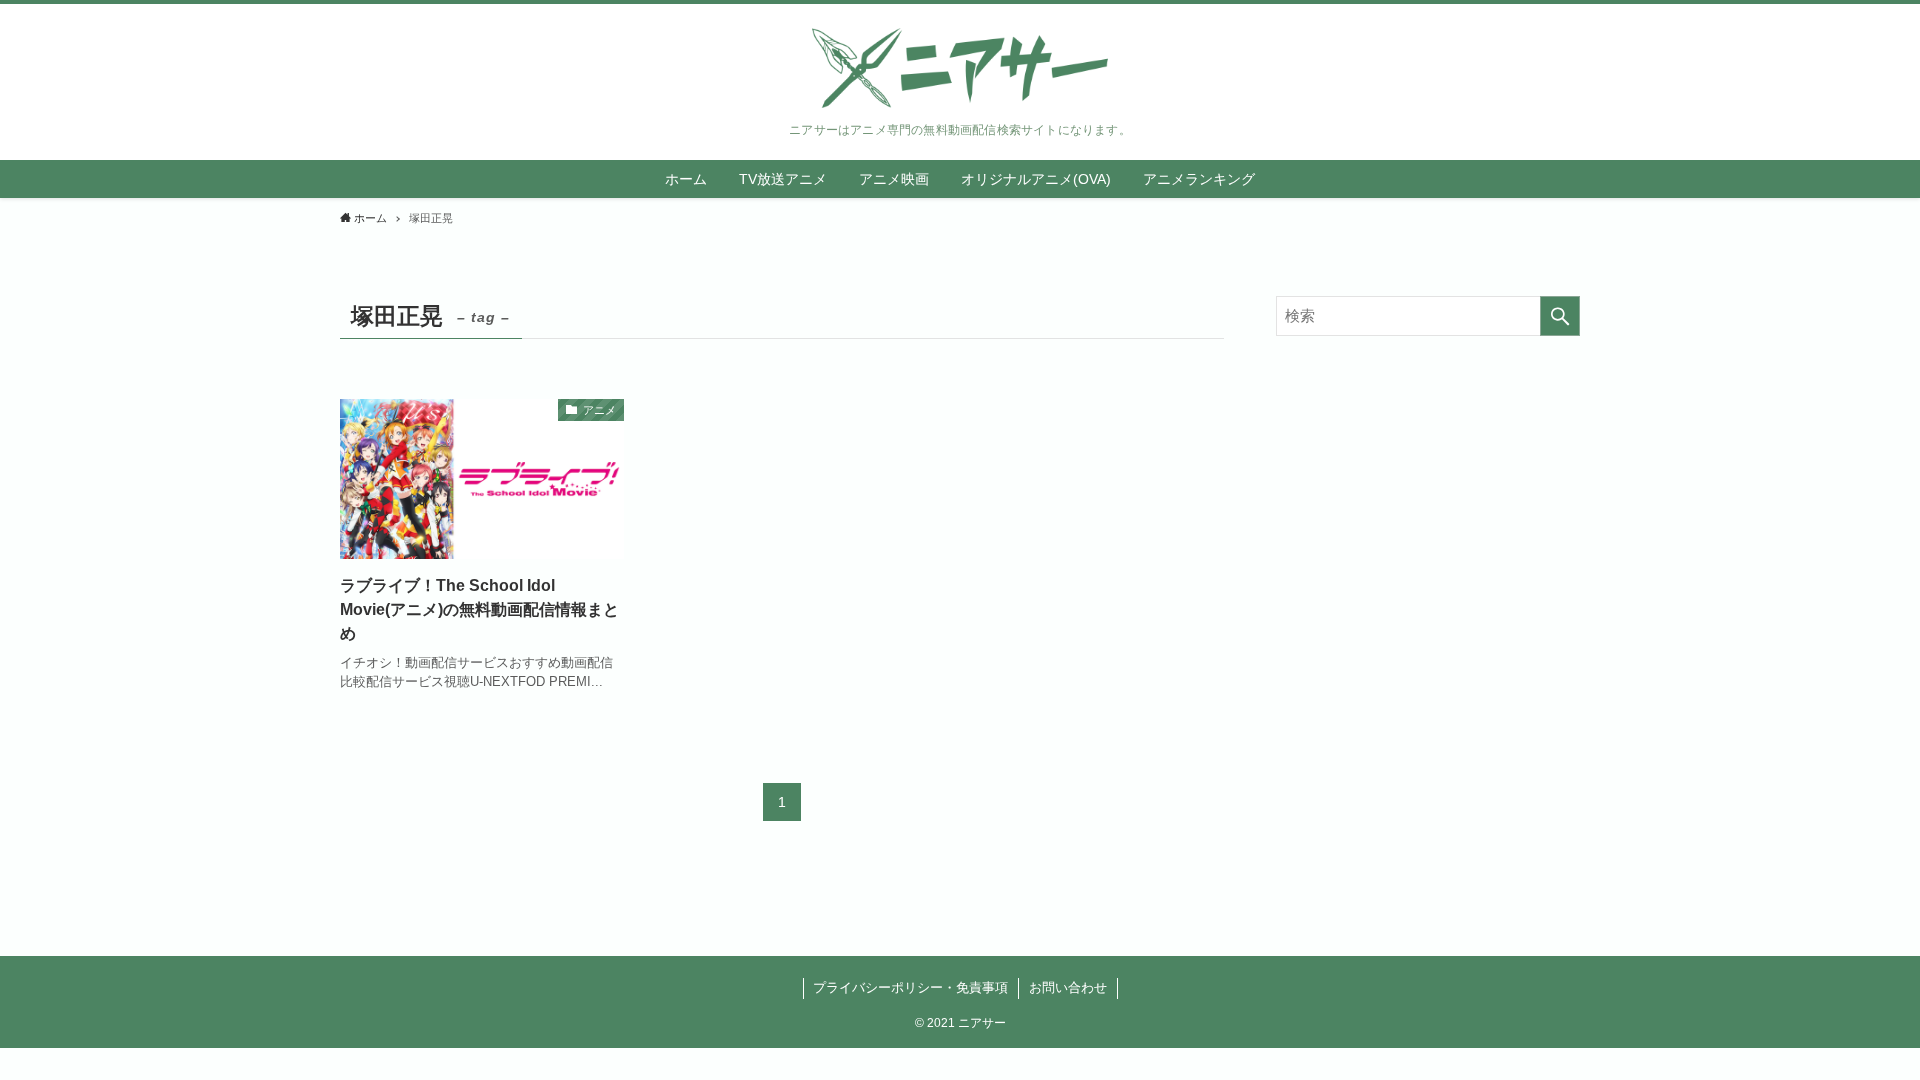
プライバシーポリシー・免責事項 (910, 987)
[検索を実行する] (1560, 316)
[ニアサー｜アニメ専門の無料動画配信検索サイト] (960, 68)
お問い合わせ (1068, 987)
